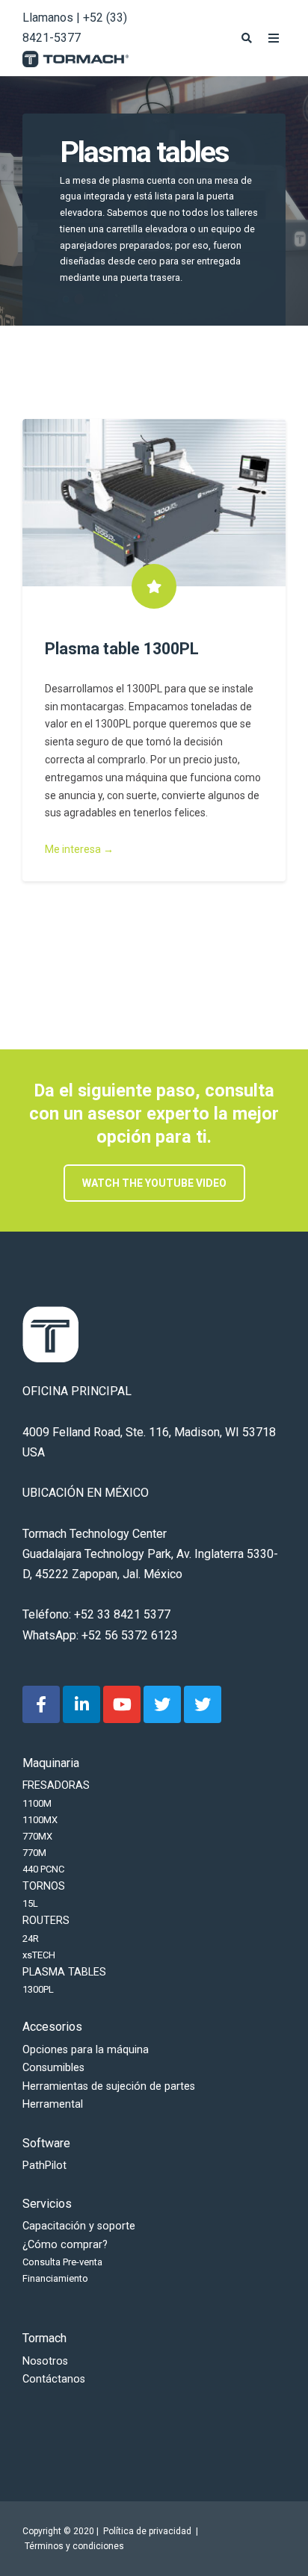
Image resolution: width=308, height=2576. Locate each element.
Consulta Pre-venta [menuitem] (62, 2262)
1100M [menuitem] (37, 1803)
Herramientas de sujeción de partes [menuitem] (109, 2086)
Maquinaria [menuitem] (51, 1763)
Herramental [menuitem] (53, 2104)
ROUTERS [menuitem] (46, 1921)
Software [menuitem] (46, 2143)
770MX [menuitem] (37, 1836)
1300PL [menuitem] (38, 1989)
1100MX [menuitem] (40, 1820)
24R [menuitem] (31, 1939)
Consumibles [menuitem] (53, 2068)
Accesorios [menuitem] (52, 2027)
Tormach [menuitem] (44, 2338)
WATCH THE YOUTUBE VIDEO (154, 1183)
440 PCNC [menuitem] (43, 1869)
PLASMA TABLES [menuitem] (64, 1972)
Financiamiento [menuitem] (55, 2278)
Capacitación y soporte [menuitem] (79, 2226)
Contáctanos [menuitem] (54, 2379)
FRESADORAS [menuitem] (56, 1785)
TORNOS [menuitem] (44, 1886)
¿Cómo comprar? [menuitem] (65, 2245)
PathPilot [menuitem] (44, 2166)
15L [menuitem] (30, 1903)
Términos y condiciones (74, 2546)
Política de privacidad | (152, 2531)
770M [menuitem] (34, 1853)
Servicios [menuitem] (47, 2204)
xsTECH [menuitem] (39, 1955)
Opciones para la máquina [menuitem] (86, 2050)
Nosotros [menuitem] (45, 2361)
